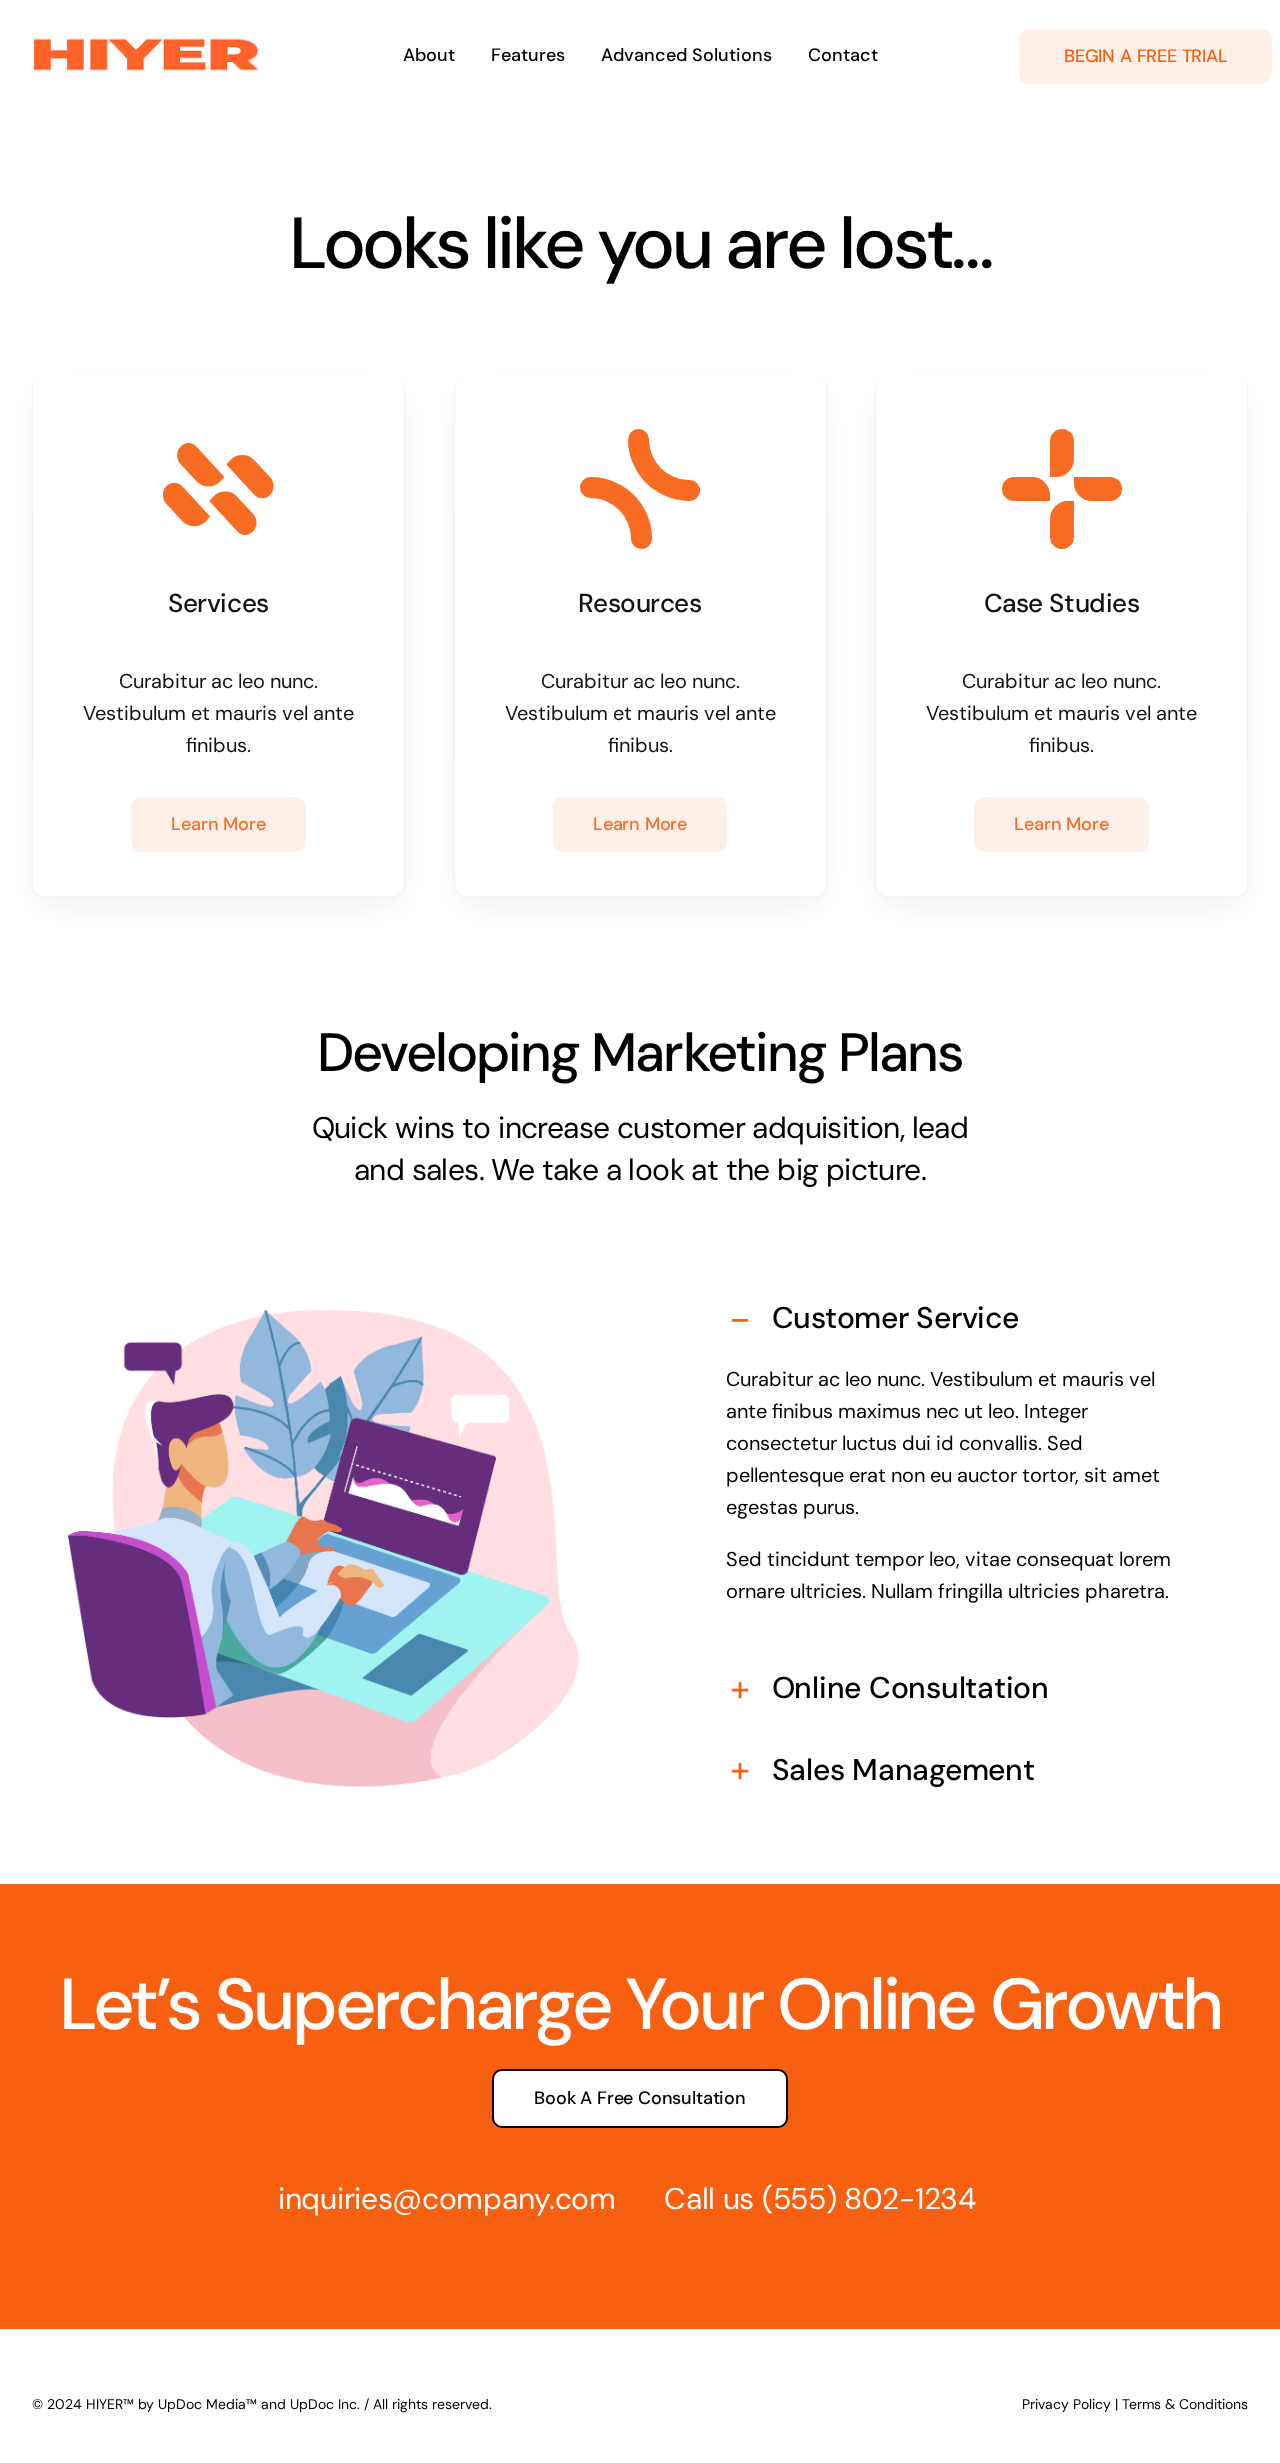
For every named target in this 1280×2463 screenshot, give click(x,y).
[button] (956, 1317)
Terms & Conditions (1185, 2404)
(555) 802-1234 (869, 2198)
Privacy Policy (1066, 2404)
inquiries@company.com (447, 2198)
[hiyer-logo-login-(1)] (146, 43)
